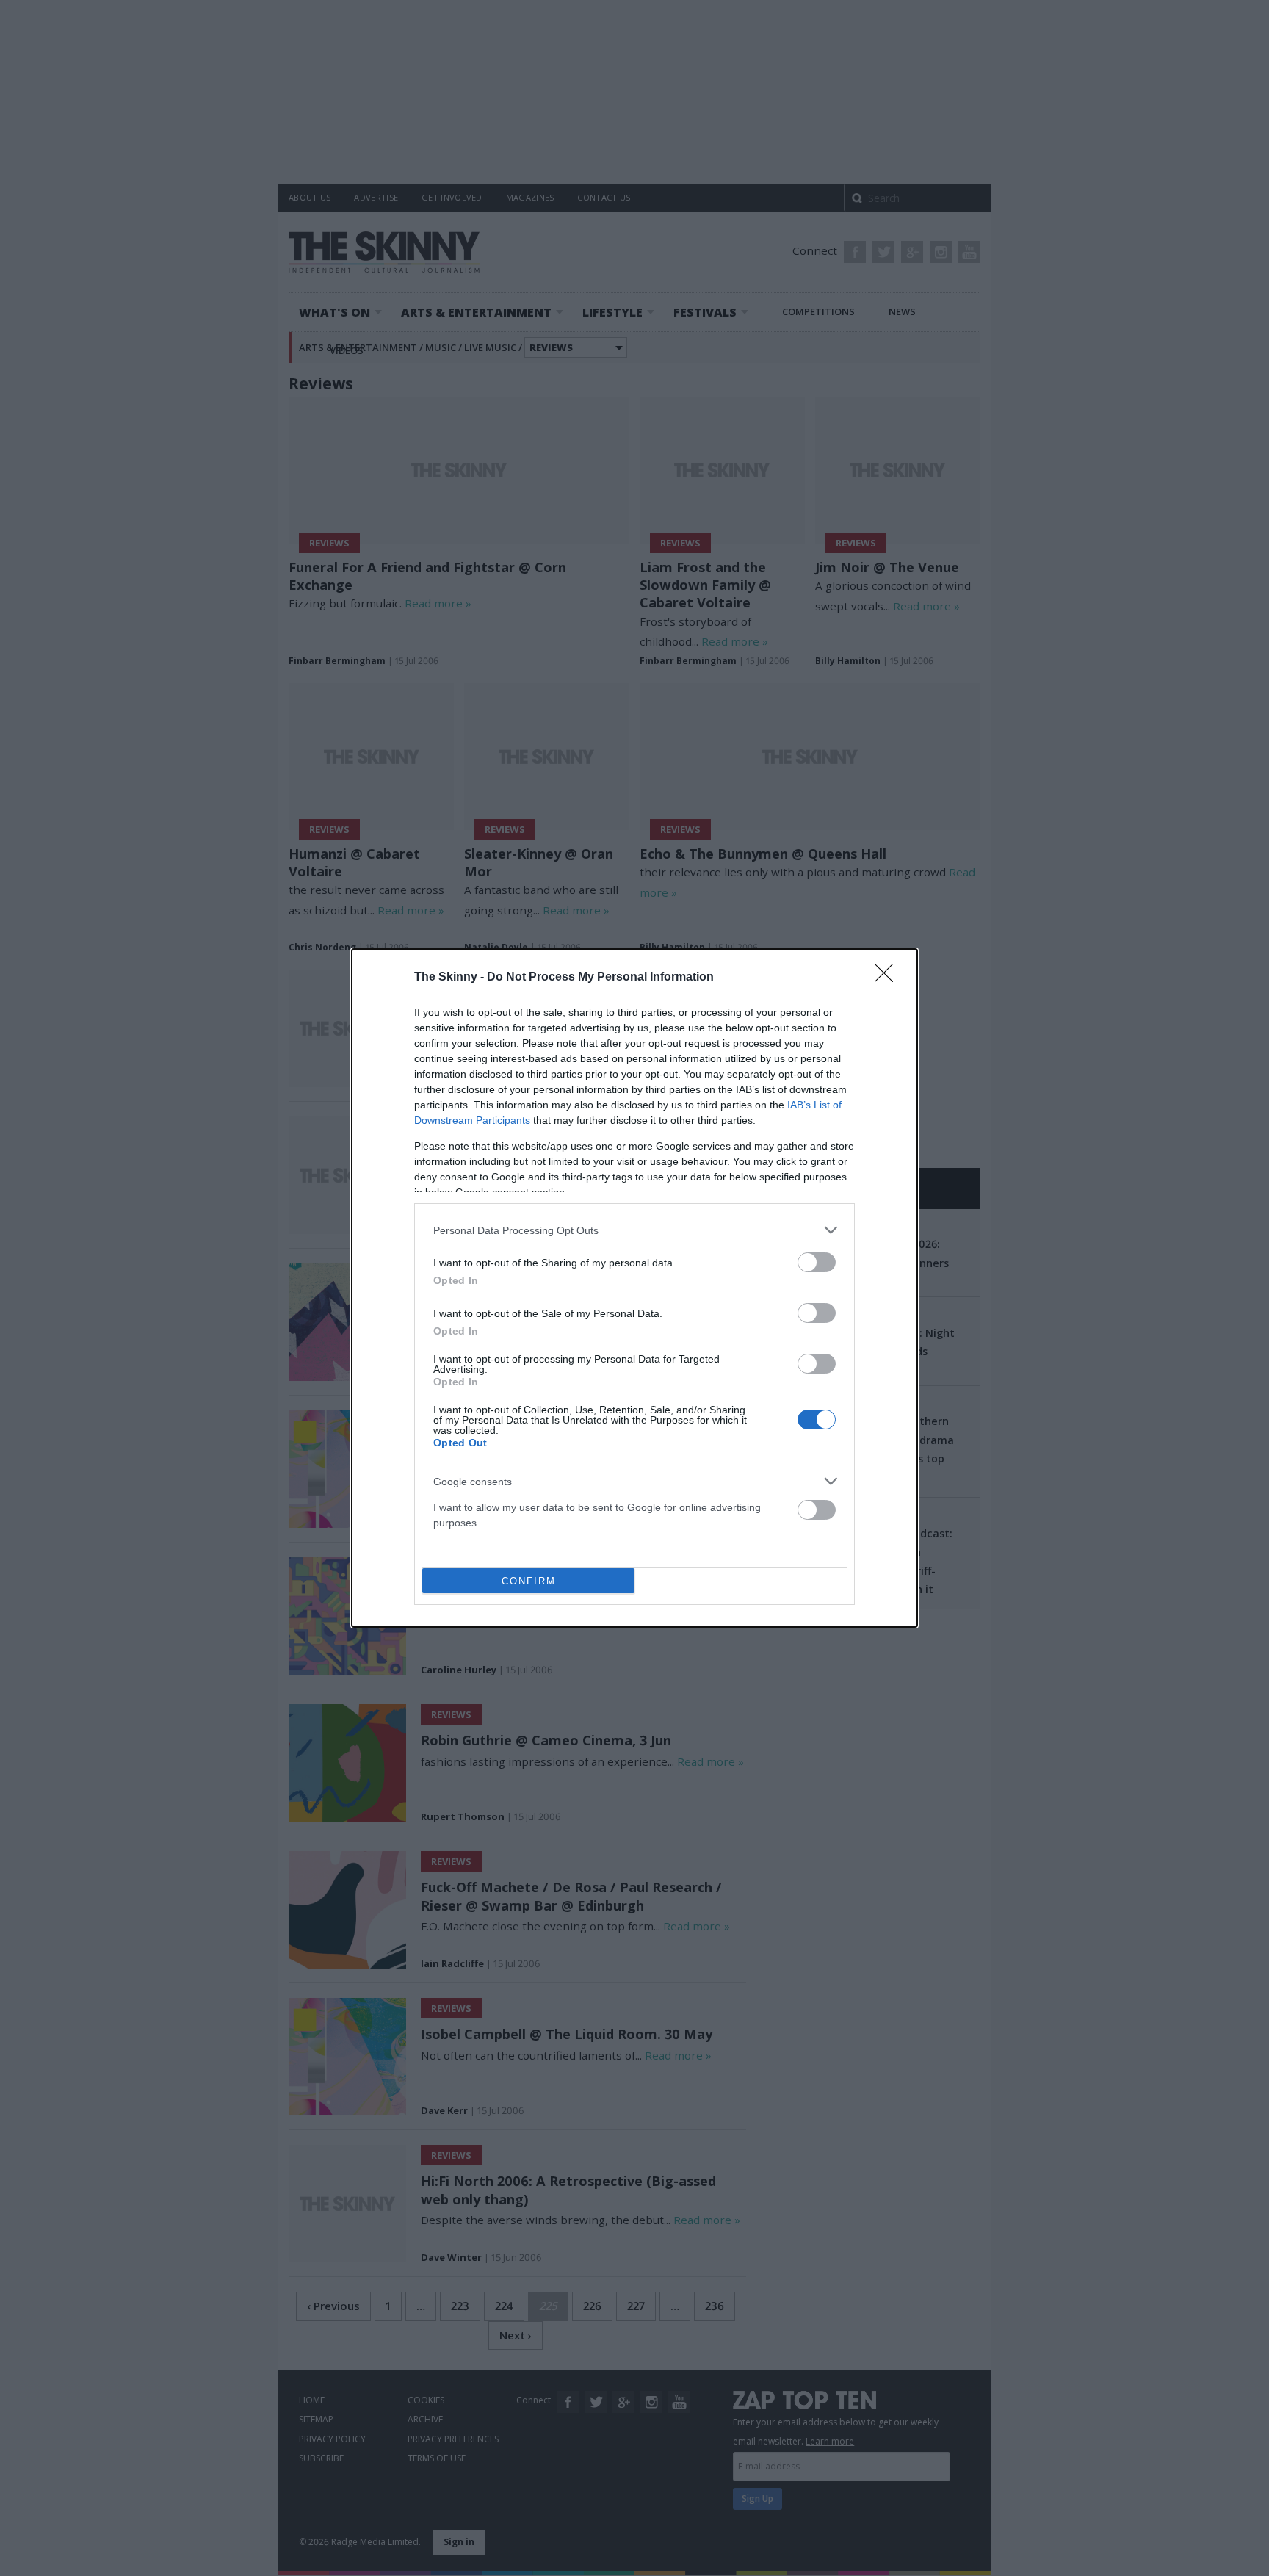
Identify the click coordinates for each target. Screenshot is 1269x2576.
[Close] (889, 978)
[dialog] (634, 1288)
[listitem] (634, 1230)
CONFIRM (529, 1581)
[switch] (817, 1262)
